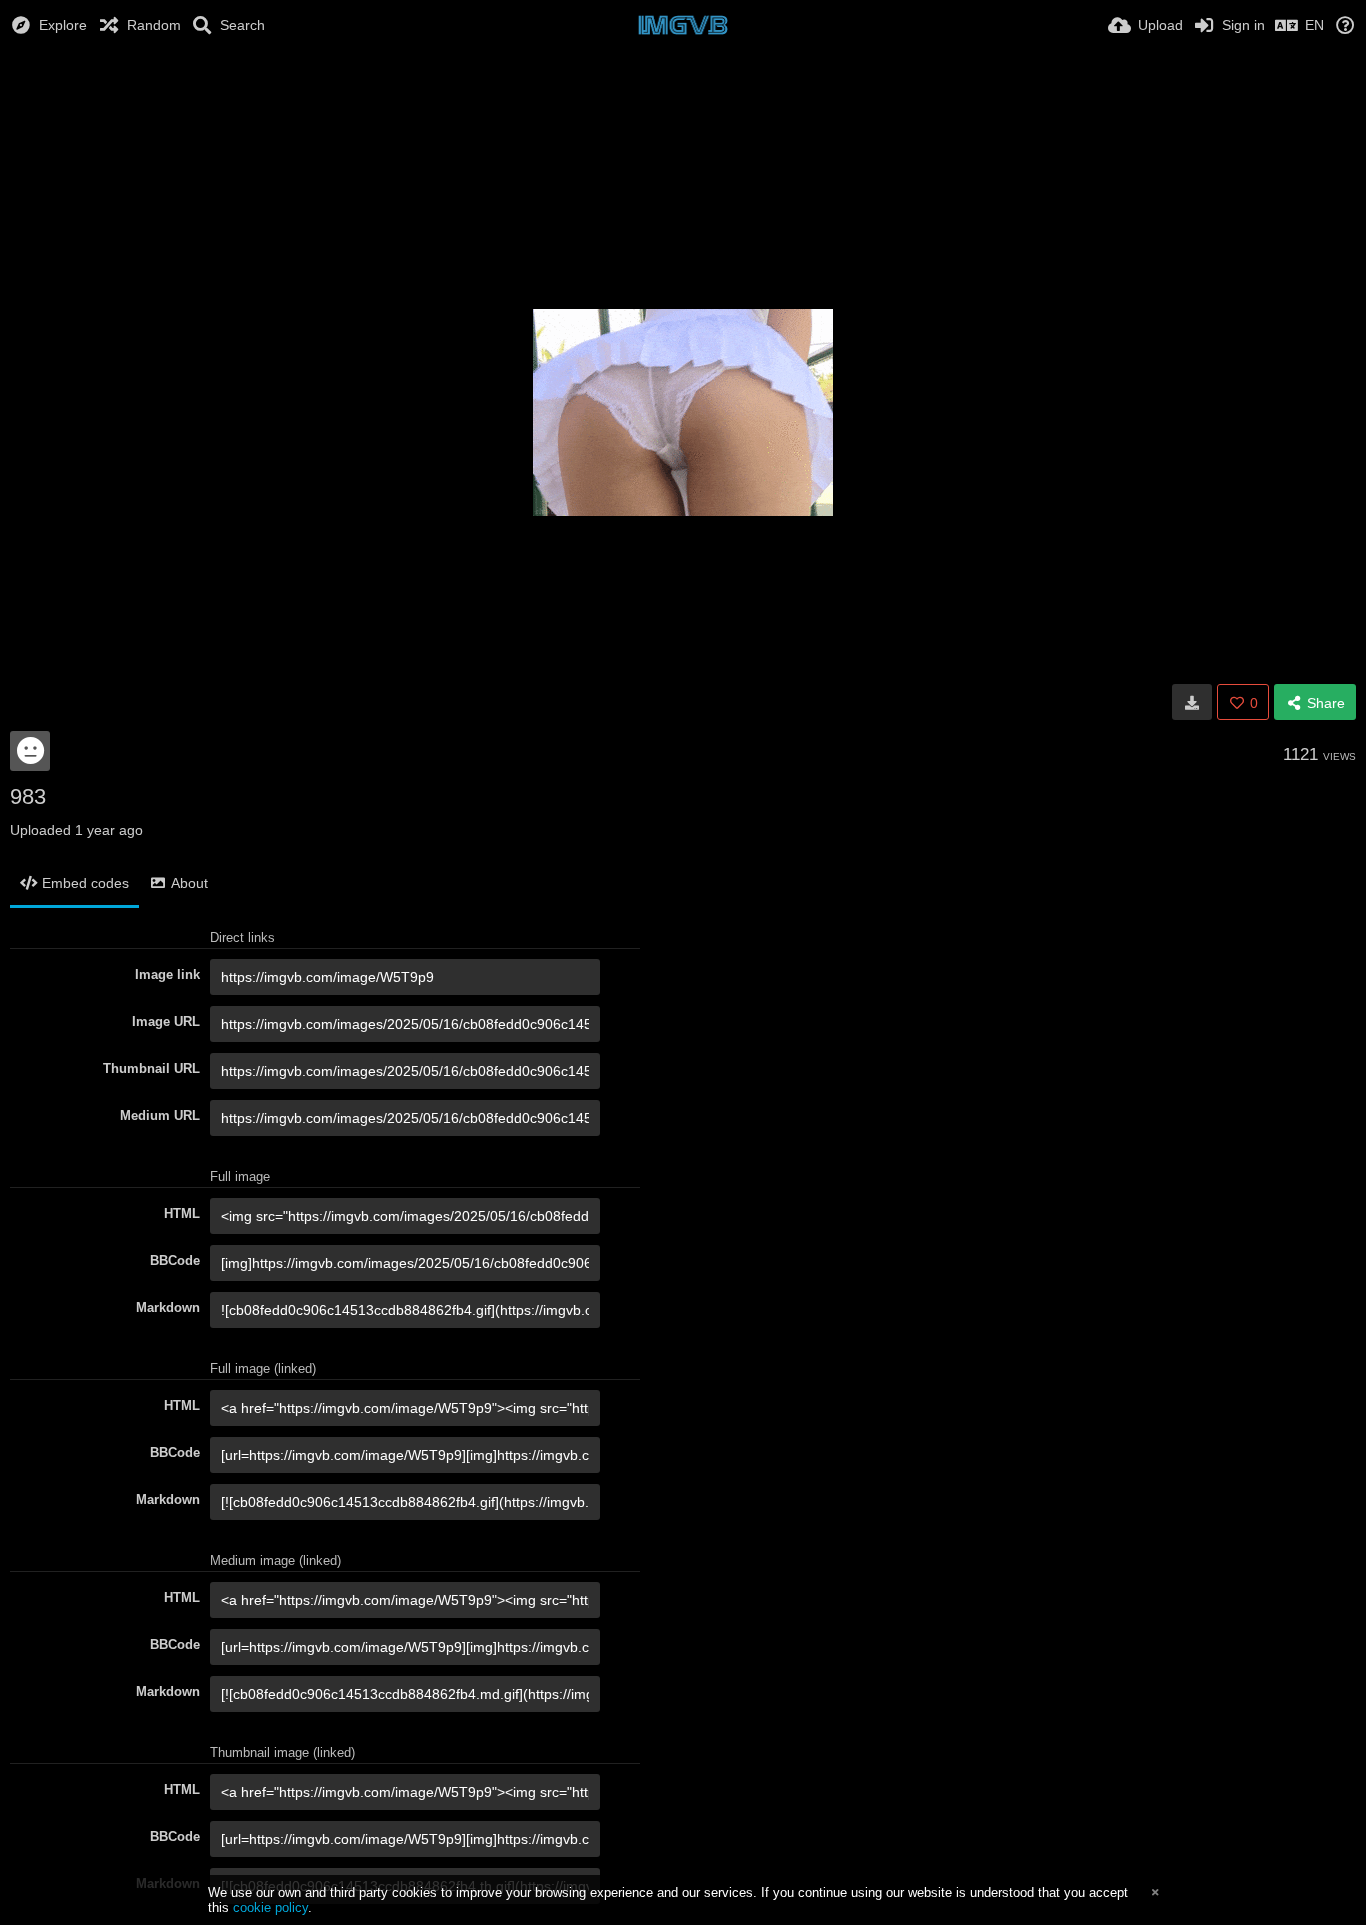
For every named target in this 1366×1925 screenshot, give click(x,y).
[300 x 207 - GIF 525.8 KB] (1192, 702)
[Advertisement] (683, 105)
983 (28, 796)
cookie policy (270, 1907)
